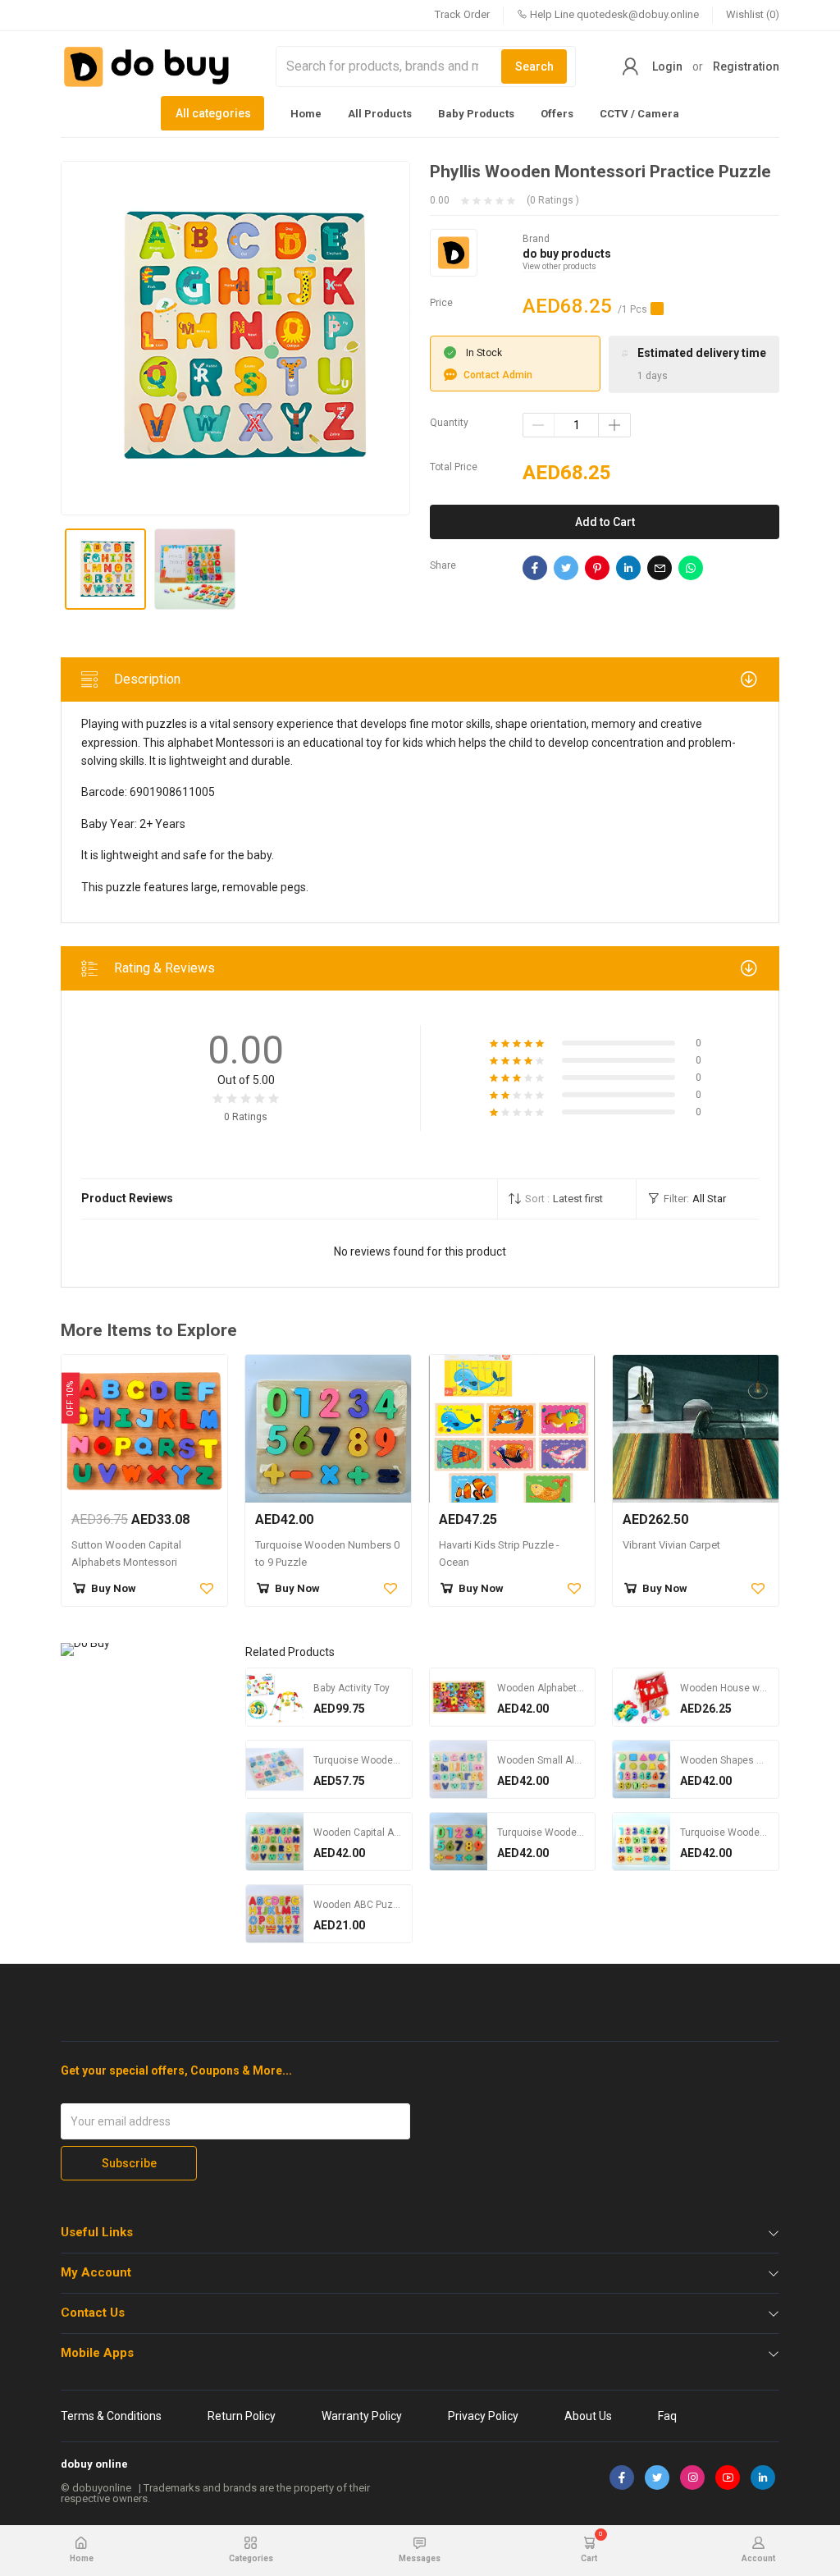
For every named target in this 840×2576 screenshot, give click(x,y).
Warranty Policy (362, 2416)
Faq (667, 2416)
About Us (588, 2416)
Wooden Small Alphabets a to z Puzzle (584, 1760)
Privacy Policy (483, 2416)
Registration (746, 66)
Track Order (462, 14)
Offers (557, 114)
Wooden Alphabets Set (548, 1688)
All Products (380, 114)
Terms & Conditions (111, 2416)
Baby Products (476, 114)
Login (667, 66)
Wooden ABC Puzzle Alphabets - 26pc (399, 1905)
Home (306, 114)
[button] (567, 1199)
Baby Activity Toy (352, 1688)
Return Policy (242, 2416)
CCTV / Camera (639, 114)
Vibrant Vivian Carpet (671, 1545)
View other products (559, 266)
